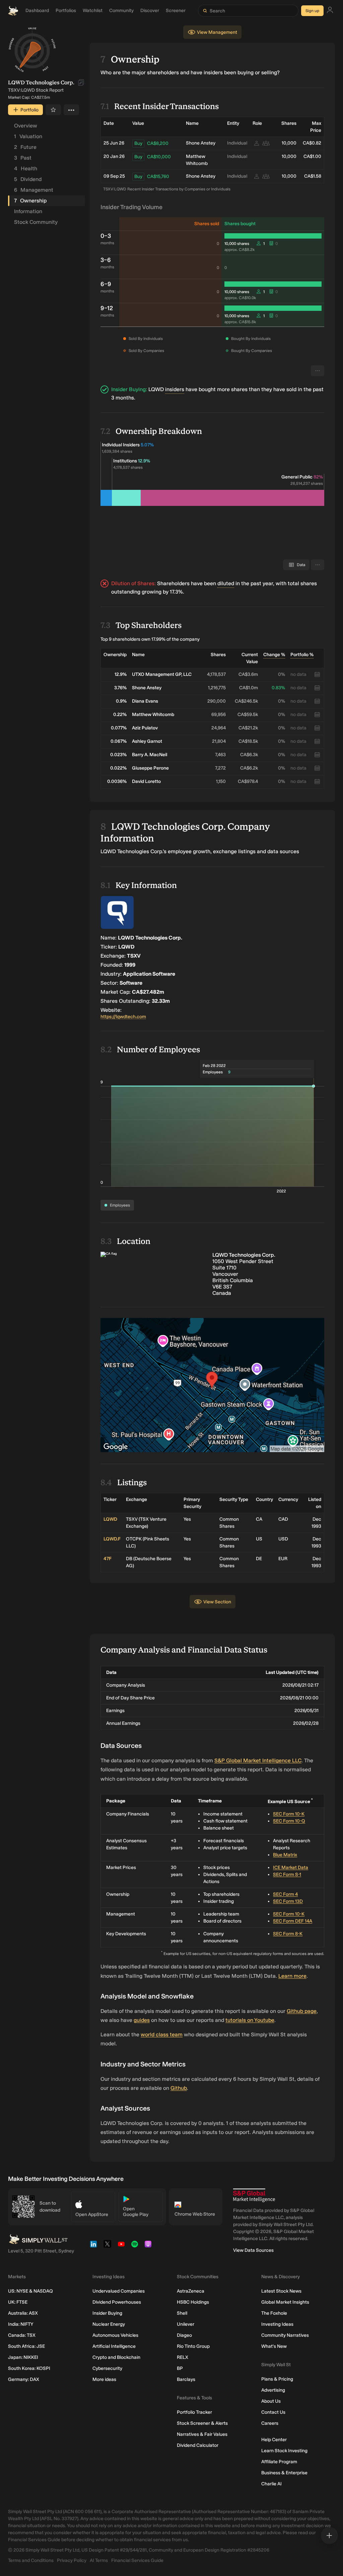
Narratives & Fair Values (202, 2434)
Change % (274, 655)
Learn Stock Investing (284, 2451)
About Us (271, 2401)
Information (28, 211)
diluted (226, 583)
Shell (182, 2313)
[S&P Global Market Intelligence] (254, 2195)
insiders (175, 389)
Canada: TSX (22, 2335)
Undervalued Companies (119, 2291)
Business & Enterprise (284, 2473)
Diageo (184, 2335)
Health (26, 168)
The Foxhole (274, 2313)
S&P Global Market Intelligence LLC (258, 1760)
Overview (26, 126)
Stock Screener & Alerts (202, 2423)
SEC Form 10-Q (289, 1821)
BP (180, 2368)
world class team (162, 2034)
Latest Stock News (281, 2291)
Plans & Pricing (277, 2379)
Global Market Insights (285, 2302)
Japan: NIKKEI (23, 2357)
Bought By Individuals (251, 339)
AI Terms (99, 2560)
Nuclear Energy (109, 2324)
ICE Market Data (291, 1868)
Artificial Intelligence (114, 2346)
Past (23, 158)
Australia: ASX (23, 2313)
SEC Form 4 (285, 1894)
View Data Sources (253, 2250)
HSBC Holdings (193, 2302)
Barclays (186, 2379)
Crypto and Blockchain (116, 2357)
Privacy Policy (72, 2560)
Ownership (30, 201)
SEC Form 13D (288, 1901)
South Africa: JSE (26, 2346)
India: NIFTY (21, 2324)
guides (142, 2020)
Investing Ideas (277, 2324)
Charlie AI (271, 2484)
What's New (274, 2346)
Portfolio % (302, 655)
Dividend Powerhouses (117, 2302)
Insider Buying (107, 2313)
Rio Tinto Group (193, 2346)
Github (179, 2088)
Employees (120, 1205)
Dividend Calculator (198, 2445)
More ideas (104, 2379)
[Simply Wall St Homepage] (13, 11)
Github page (302, 2011)
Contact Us (273, 2412)
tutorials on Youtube (250, 2020)
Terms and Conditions (31, 2560)
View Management (217, 32)
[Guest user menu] (330, 11)
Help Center (274, 2440)
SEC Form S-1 (287, 1875)
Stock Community (36, 222)
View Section (217, 1602)
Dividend (28, 179)
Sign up (312, 11)
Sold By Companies (146, 351)
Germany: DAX (24, 2379)
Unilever (186, 2324)
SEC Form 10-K (289, 1814)
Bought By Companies (252, 351)
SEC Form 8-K (288, 1934)
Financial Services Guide (137, 2560)
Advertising (273, 2390)
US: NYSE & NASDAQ (30, 2291)
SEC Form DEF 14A (293, 1921)
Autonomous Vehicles (115, 2335)
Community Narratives (285, 2335)
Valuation (28, 136)
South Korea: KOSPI (29, 2368)
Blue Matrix (285, 1855)
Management (34, 190)
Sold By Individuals (146, 339)
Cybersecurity (107, 2368)
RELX (183, 2357)
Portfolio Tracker (194, 2412)
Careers (270, 2423)
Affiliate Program (279, 2462)
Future (25, 147)
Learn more (292, 1976)
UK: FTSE (18, 2302)
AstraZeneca (191, 2291)
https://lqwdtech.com (123, 1017)
